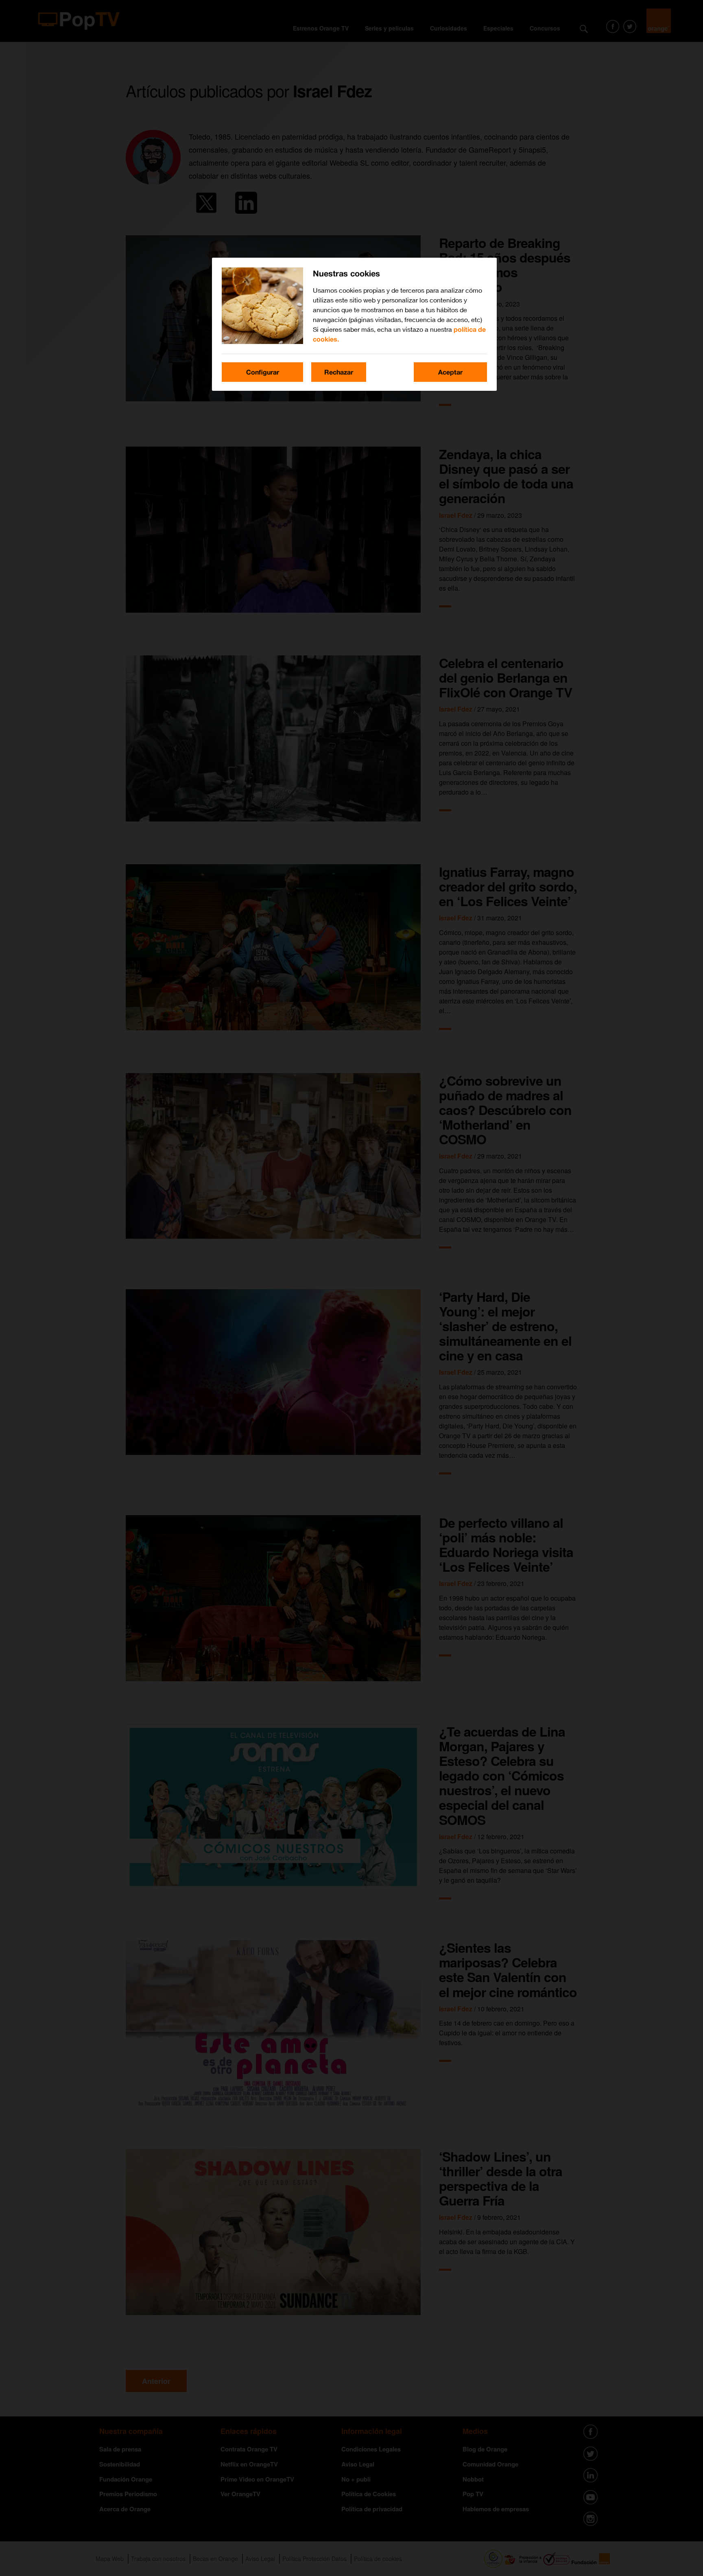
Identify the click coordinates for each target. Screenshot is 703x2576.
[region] (354, 324)
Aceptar (450, 372)
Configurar (263, 372)
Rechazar (339, 372)
